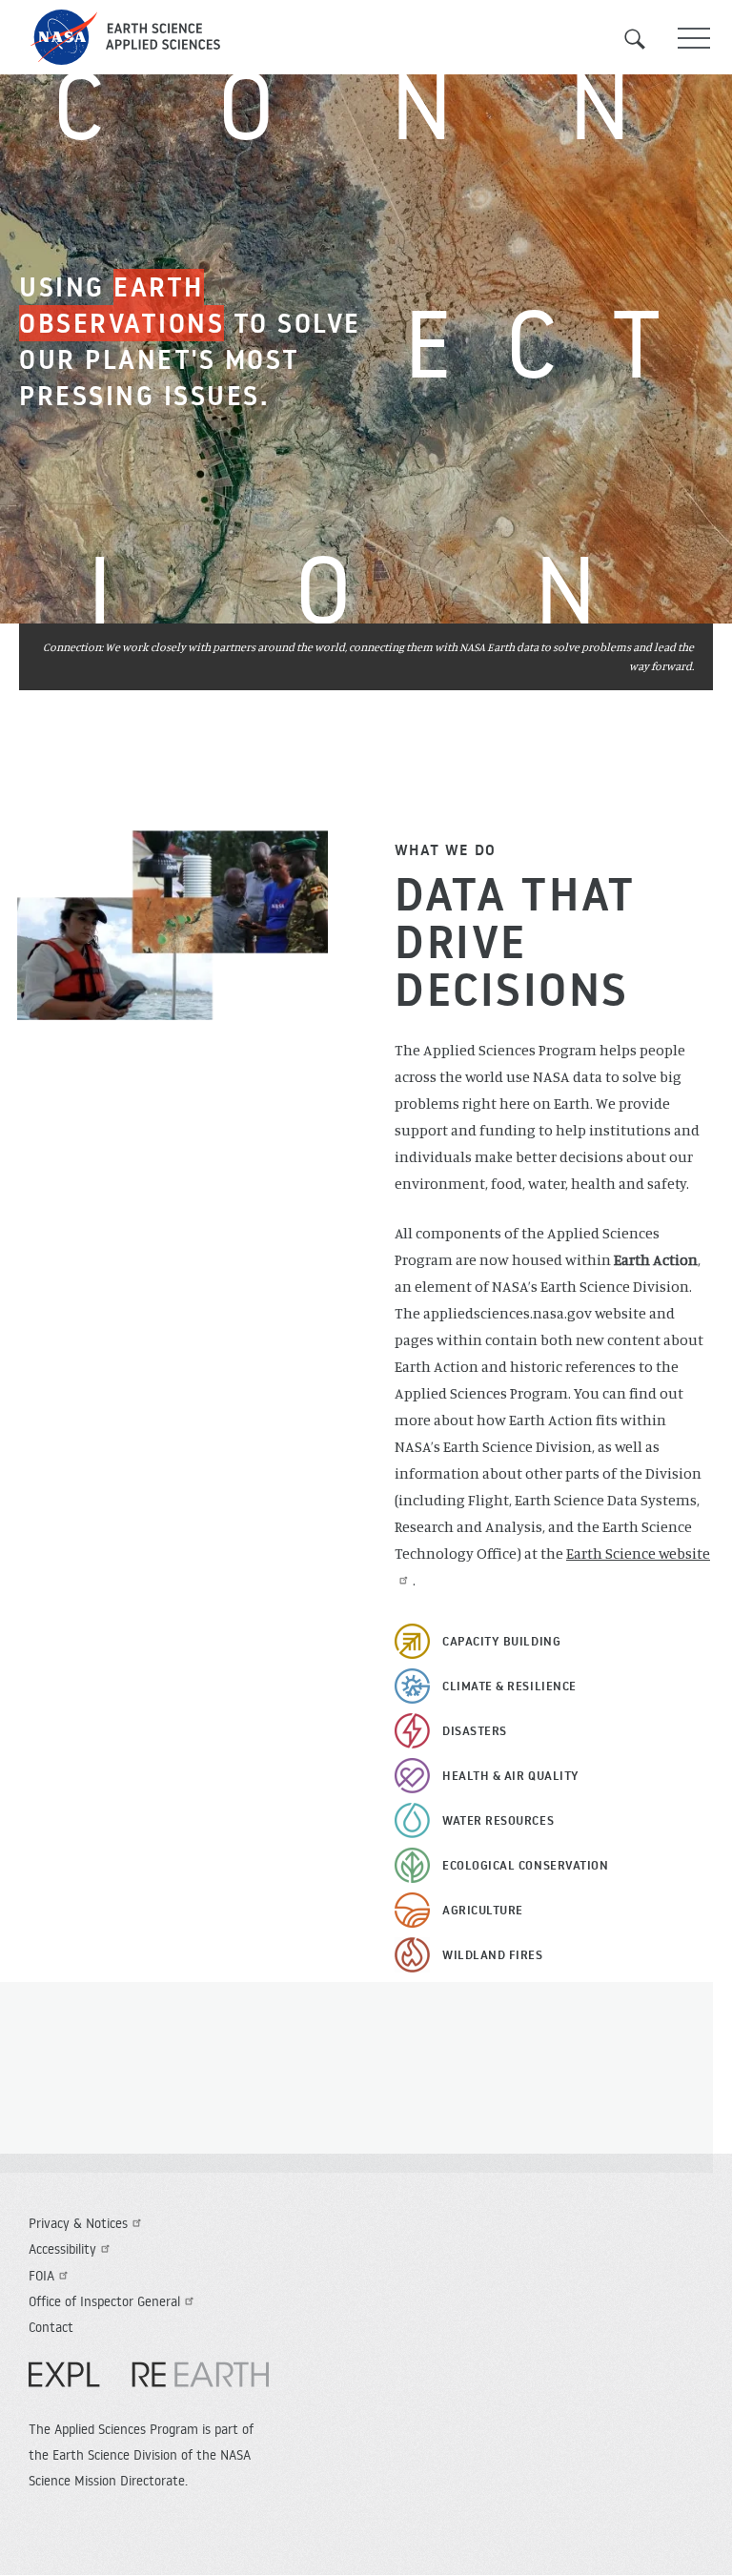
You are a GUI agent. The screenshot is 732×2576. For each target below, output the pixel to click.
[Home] (366, 37)
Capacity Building (501, 1641)
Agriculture (483, 1910)
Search (646, 39)
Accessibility (62, 2249)
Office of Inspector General (104, 2301)
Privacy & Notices (78, 2223)
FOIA (41, 2276)
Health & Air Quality (511, 1775)
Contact (51, 2327)
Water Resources (498, 1820)
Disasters (475, 1730)
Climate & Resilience (509, 1686)
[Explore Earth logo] (149, 2384)
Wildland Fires (493, 1954)
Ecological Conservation (525, 1865)
